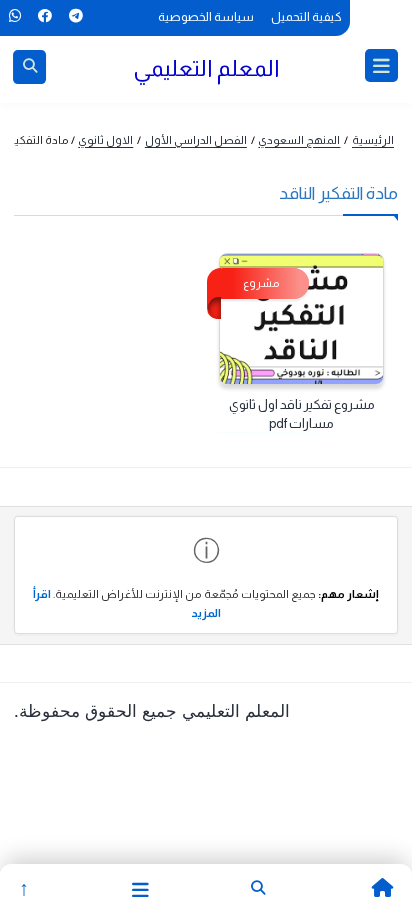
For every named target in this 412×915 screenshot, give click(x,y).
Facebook (44, 16)
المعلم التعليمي (206, 68)
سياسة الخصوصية (206, 17)
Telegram (75, 16)
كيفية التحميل (306, 17)
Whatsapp (14, 16)
